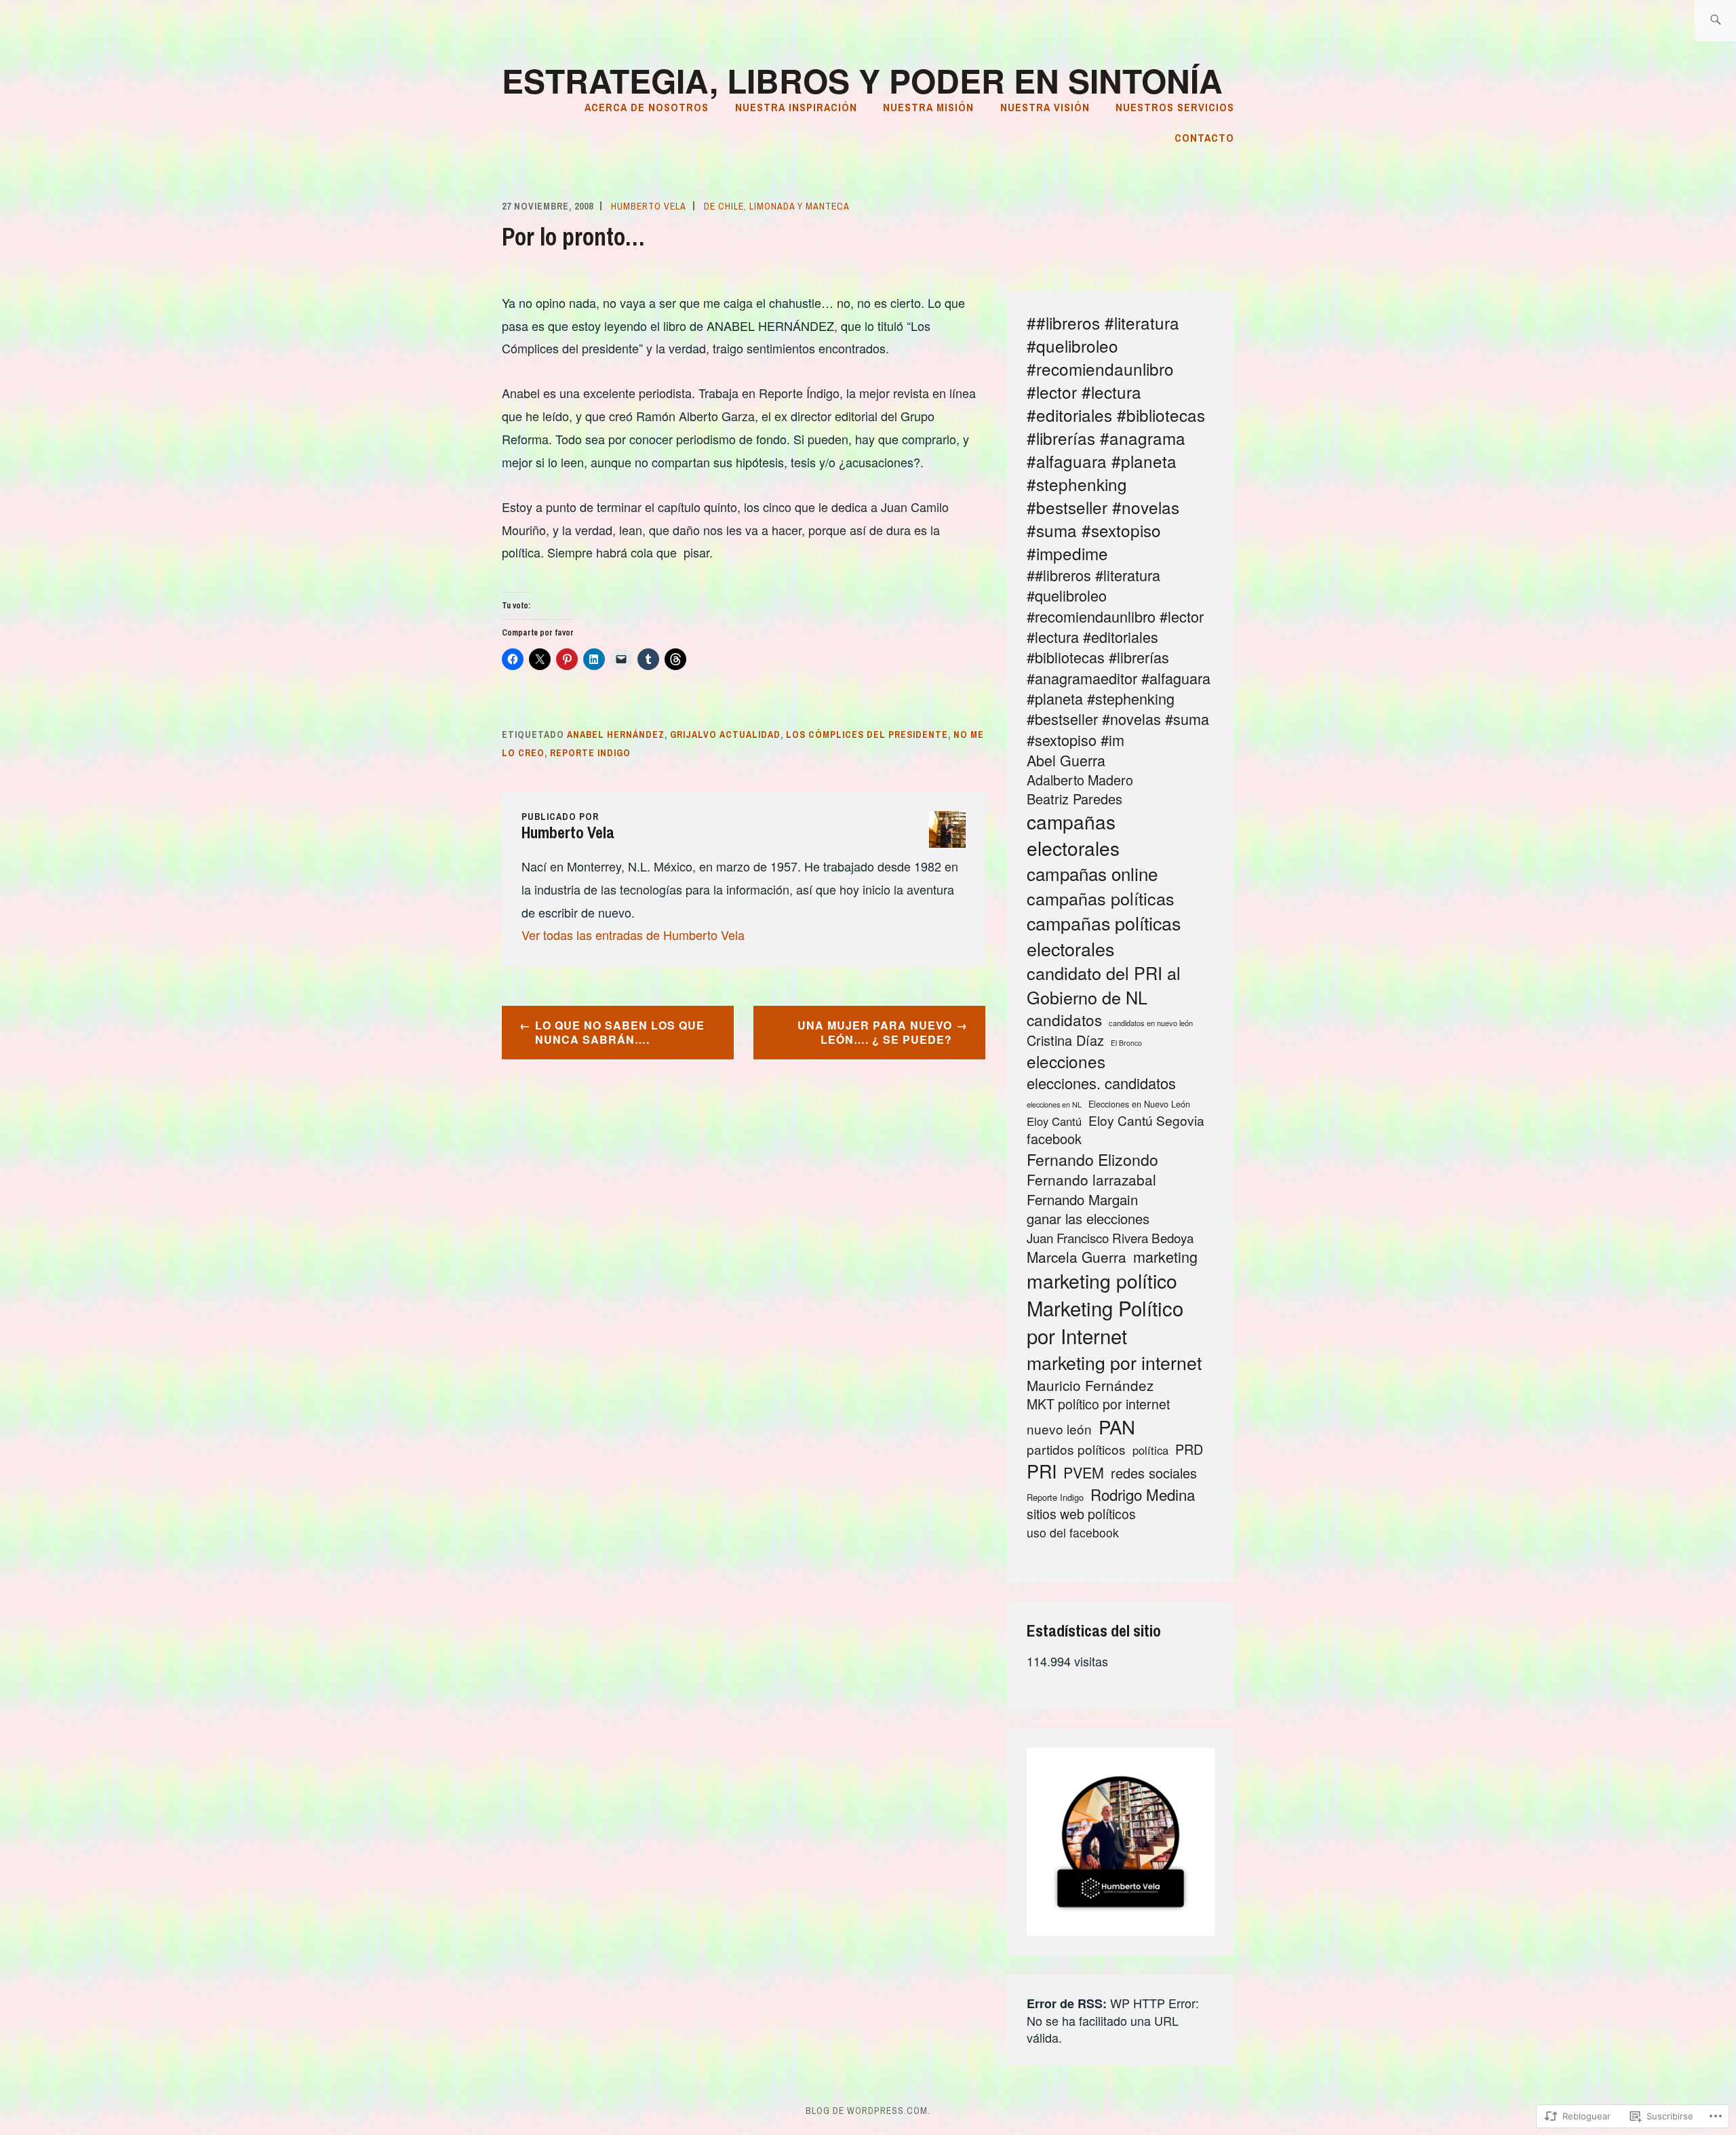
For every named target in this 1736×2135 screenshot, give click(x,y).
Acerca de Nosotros (647, 107)
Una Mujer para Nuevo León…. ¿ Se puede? (875, 1032)
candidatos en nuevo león (1151, 1023)
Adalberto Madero (1080, 780)
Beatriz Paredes (1074, 799)
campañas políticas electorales (1104, 936)
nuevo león (1059, 1429)
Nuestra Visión (1045, 107)
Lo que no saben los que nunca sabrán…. (620, 1032)
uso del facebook (1073, 1533)
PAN (1117, 1427)
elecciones (1066, 1061)
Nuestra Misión (928, 107)
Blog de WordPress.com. (868, 2111)
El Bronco (1126, 1043)
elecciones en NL (1054, 1104)
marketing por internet (1114, 1362)
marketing (1165, 1257)
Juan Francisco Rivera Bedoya (1110, 1238)
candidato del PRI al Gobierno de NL (1104, 985)
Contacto (1204, 138)
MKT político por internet (1098, 1404)
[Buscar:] (1715, 21)
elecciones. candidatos (1101, 1083)
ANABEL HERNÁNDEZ (616, 734)
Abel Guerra (1066, 760)
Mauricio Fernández (1090, 1385)
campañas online (1092, 874)
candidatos (1064, 1020)
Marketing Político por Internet (1105, 1322)
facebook (1054, 1139)
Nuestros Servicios (1175, 107)
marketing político (1102, 1280)
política (1150, 1450)
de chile (724, 206)
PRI (1042, 1471)
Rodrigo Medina (1143, 1494)
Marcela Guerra (1077, 1257)
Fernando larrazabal (1091, 1180)
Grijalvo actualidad (725, 734)
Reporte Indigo (590, 753)
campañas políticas (1101, 898)
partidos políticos (1076, 1449)
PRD (1189, 1449)
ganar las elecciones (1088, 1219)
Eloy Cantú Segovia (1146, 1120)
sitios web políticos (1081, 1514)
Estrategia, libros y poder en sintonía (862, 80)
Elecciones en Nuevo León (1139, 1104)
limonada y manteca (800, 206)
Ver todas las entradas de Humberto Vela (633, 935)
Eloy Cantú (1054, 1121)
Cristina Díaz (1065, 1040)
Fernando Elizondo (1092, 1159)
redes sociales (1154, 1473)
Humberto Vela (649, 206)
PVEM (1084, 1472)
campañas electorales (1073, 835)
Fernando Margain (1082, 1200)
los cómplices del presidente (867, 734)
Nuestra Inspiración (796, 107)
